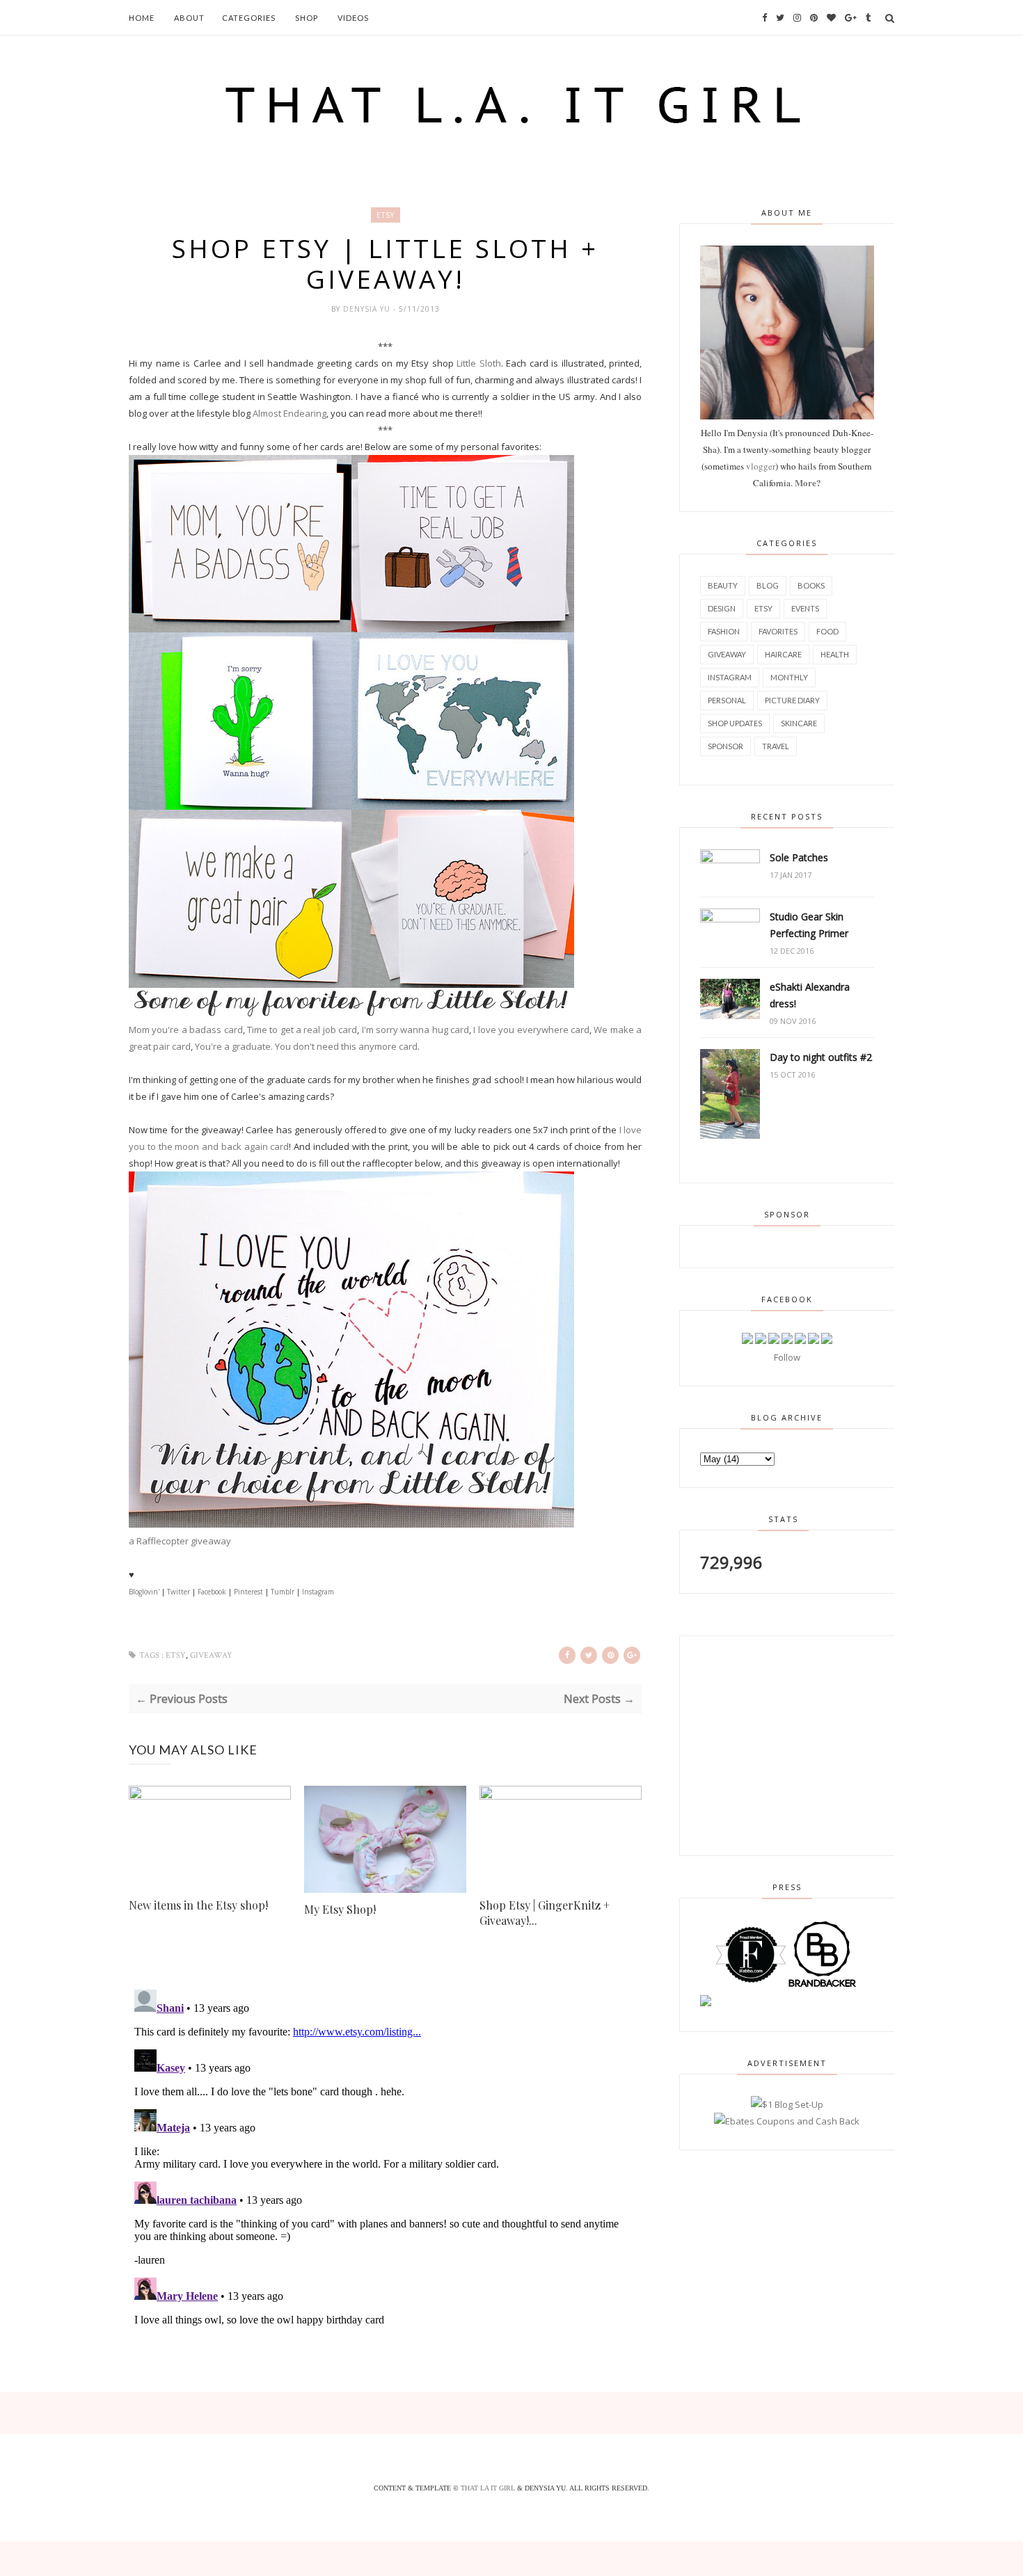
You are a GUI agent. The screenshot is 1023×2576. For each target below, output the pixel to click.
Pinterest (248, 1592)
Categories (249, 18)
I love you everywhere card (531, 1030)
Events (805, 608)
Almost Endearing (290, 413)
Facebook (212, 1592)
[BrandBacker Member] (823, 1986)
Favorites (778, 631)
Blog (768, 585)
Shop (307, 18)
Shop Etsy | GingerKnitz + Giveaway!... (545, 1913)
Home (142, 18)
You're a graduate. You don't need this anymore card (306, 1046)
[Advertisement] (787, 1743)
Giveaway (211, 1655)
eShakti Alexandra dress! (810, 995)
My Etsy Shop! (340, 1909)
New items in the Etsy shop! (198, 1905)
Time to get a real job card (302, 1030)
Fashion (724, 631)
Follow (787, 1357)
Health (835, 654)
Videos (353, 18)
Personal (727, 700)
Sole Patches (799, 857)
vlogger (761, 466)
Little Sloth (478, 363)
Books (811, 585)
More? (808, 482)
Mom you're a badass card (186, 1030)
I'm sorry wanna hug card (416, 1030)
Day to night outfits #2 (821, 1057)
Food (827, 631)
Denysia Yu (368, 309)
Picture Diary (792, 700)
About (189, 18)
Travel (776, 746)
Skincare (799, 723)
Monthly (789, 677)
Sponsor (725, 746)
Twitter (179, 1592)
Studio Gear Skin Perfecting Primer (809, 925)
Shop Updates (735, 723)
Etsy (386, 215)
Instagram (318, 1592)
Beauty (723, 585)
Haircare (783, 654)
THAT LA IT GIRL (489, 2488)
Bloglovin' (144, 1592)
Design (722, 608)
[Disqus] (385, 2158)
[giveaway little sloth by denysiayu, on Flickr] (351, 1524)
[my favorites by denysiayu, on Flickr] (351, 1013)
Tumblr (283, 1592)
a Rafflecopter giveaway (180, 1541)
